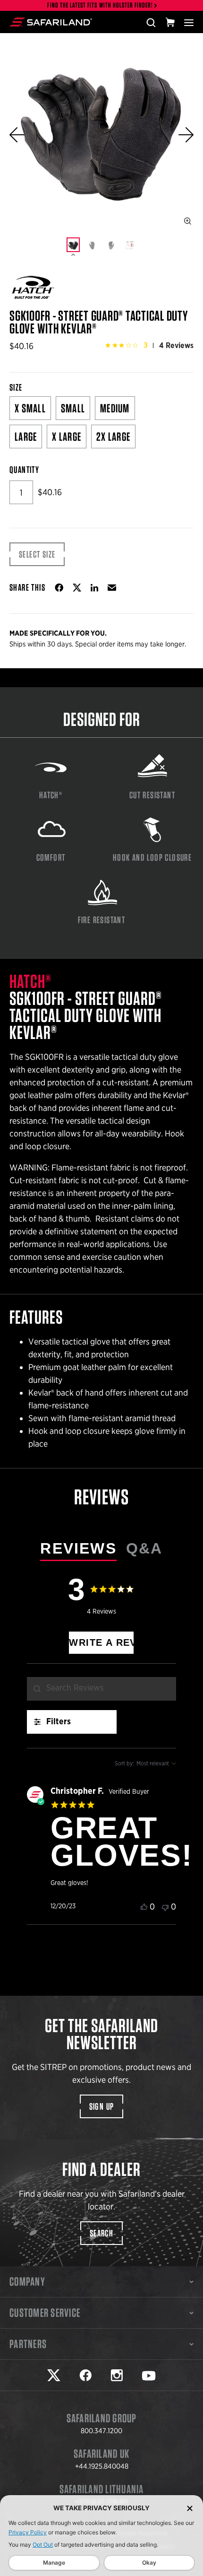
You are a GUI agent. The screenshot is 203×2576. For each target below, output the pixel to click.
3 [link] (146, 345)
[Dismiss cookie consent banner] (190, 2508)
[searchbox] (101, 1689)
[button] (17, 135)
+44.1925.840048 (102, 2466)
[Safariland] (51, 22)
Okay (149, 2563)
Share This (27, 587)
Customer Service (45, 2313)
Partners (28, 2344)
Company (27, 2281)
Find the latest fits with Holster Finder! (100, 5)
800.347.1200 (101, 2431)
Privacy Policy (28, 2532)
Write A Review (101, 1642)
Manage (54, 2563)
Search (101, 2233)
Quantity (24, 470)
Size (16, 387)
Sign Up (102, 2106)
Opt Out (43, 2545)
